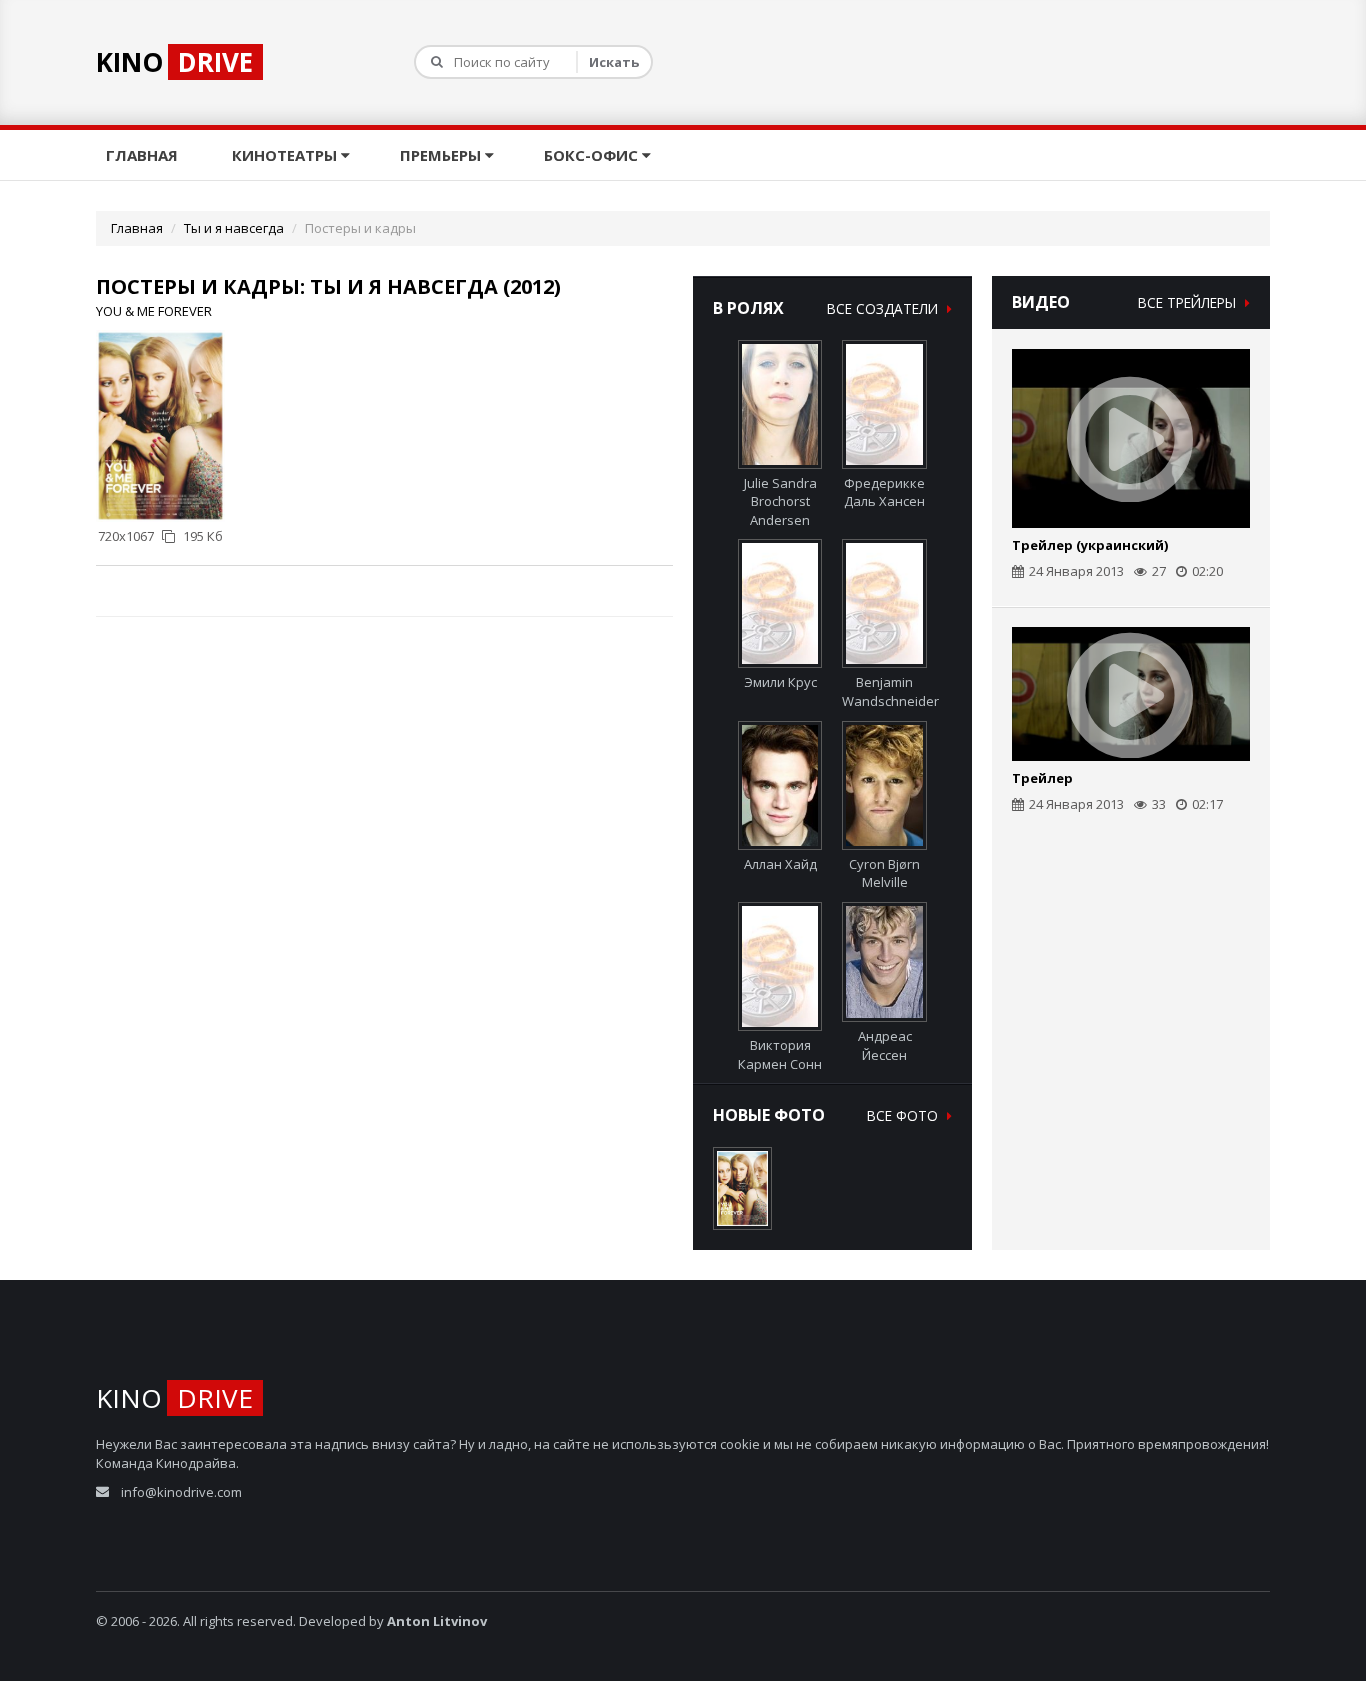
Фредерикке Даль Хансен (884, 492)
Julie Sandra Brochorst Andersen (780, 501)
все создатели (884, 308)
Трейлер (1042, 778)
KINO (174, 62)
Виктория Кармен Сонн (780, 1054)
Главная (144, 155)
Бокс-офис (593, 155)
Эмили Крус (780, 682)
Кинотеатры (286, 155)
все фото (904, 1115)
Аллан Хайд (780, 864)
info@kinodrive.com (181, 1492)
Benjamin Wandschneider (890, 691)
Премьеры (442, 155)
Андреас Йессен (885, 1045)
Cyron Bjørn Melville (884, 873)
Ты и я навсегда (234, 228)
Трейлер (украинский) (1090, 545)
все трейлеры (1189, 302)
